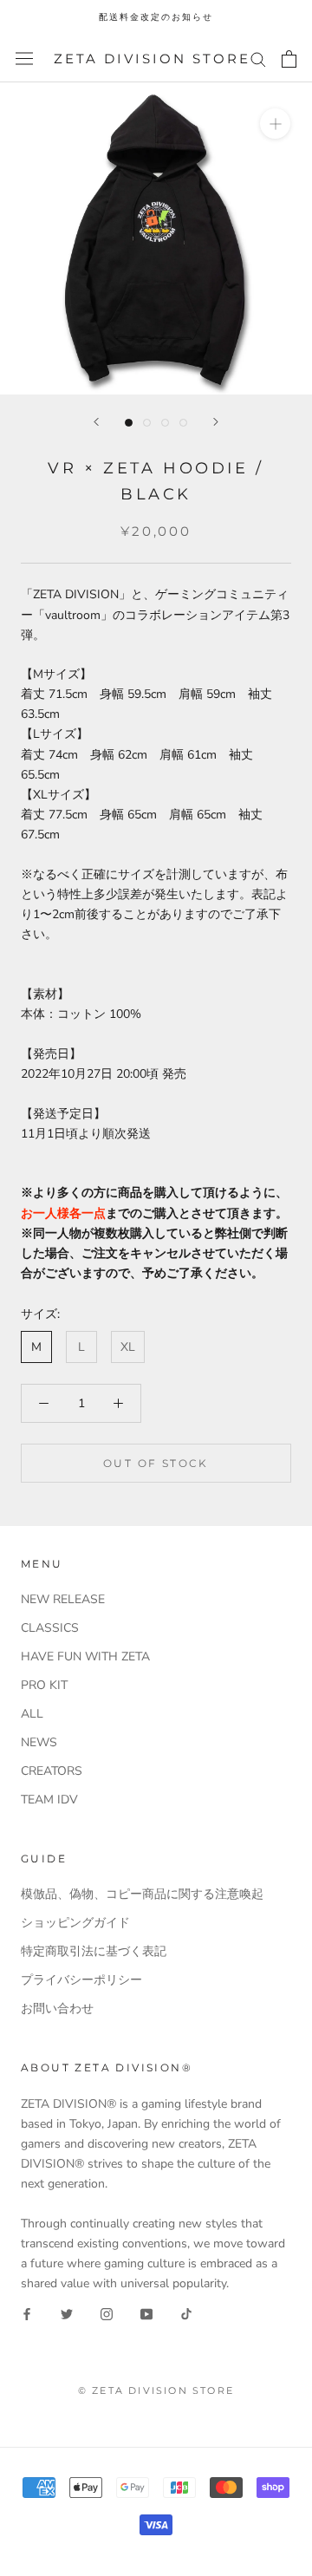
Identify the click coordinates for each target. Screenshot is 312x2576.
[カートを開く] (289, 59)
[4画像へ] (183, 423)
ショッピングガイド (75, 1923)
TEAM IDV (49, 1800)
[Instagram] (107, 2314)
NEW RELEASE (63, 1599)
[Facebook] (27, 2314)
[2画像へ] (147, 423)
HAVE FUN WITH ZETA (85, 1656)
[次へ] (216, 422)
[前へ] (96, 422)
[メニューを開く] (24, 59)
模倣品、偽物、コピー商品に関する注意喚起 (142, 1894)
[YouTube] (146, 2314)
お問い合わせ (57, 2009)
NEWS (39, 1742)
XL (128, 1347)
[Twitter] (67, 2314)
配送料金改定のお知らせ (156, 17)
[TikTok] (186, 2314)
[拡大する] (275, 124)
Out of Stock (156, 1463)
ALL (32, 1714)
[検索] (258, 59)
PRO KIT (44, 1685)
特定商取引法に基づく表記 (94, 1951)
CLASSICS (50, 1628)
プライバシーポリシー (81, 1980)
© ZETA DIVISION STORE (156, 2390)
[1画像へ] (129, 423)
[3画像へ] (165, 423)
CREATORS (52, 1771)
